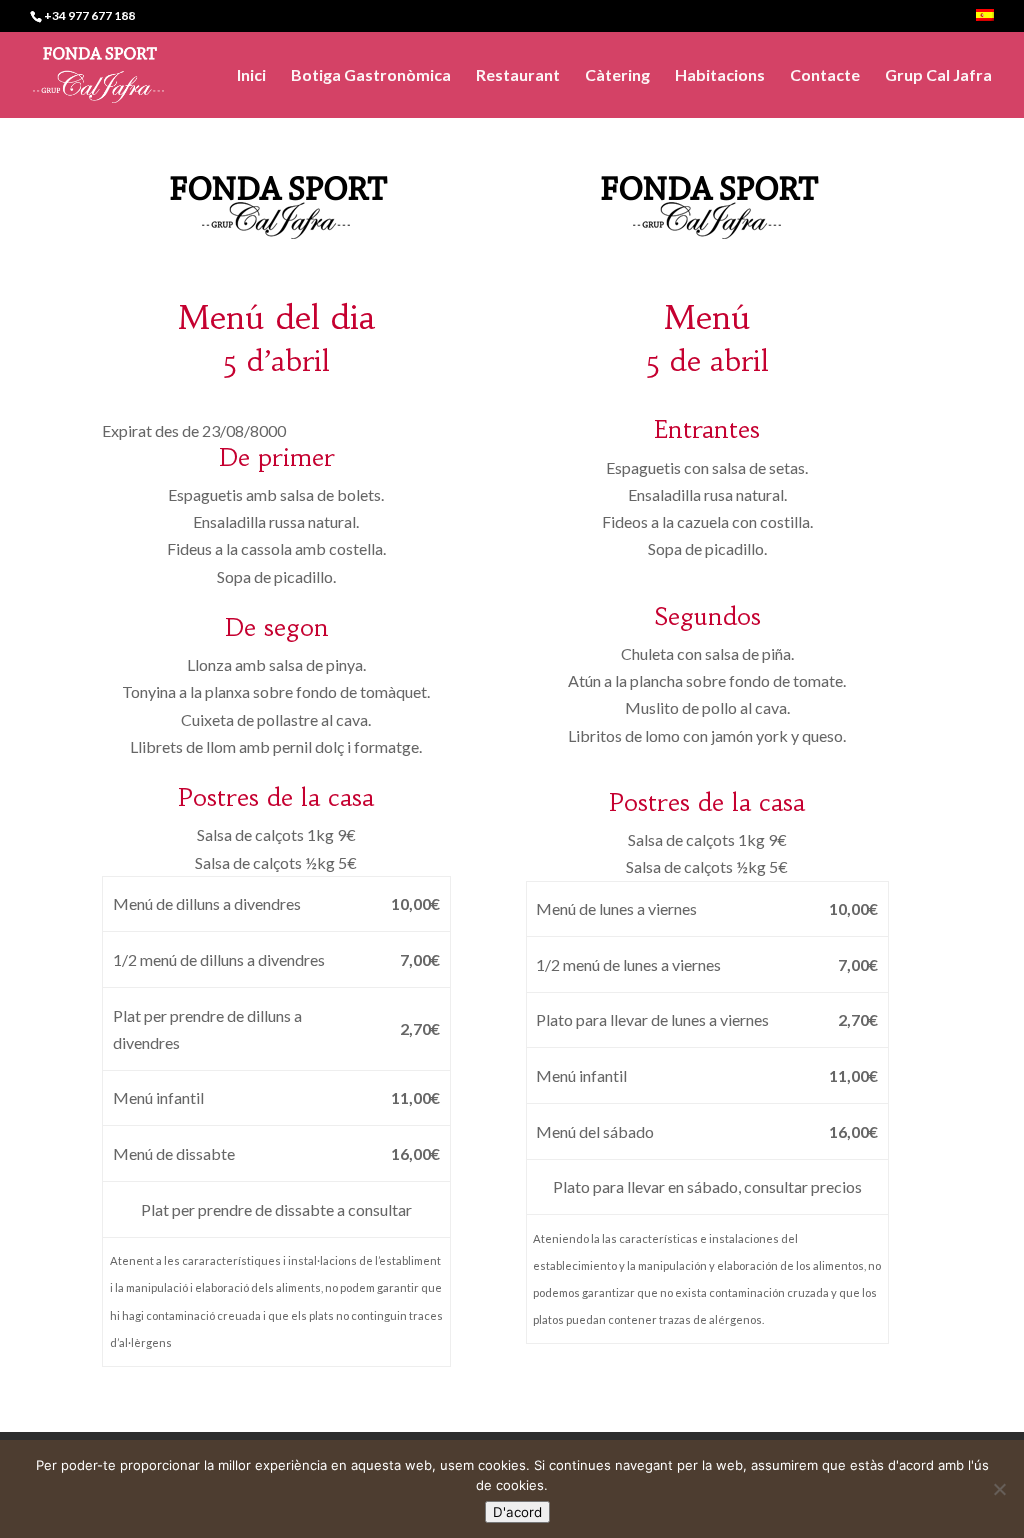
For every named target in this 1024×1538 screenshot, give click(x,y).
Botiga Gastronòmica (371, 76)
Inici (251, 76)
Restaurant (518, 76)
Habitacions (720, 76)
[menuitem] (985, 20)
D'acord (517, 1512)
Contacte (825, 76)
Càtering (617, 76)
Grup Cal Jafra (938, 76)
